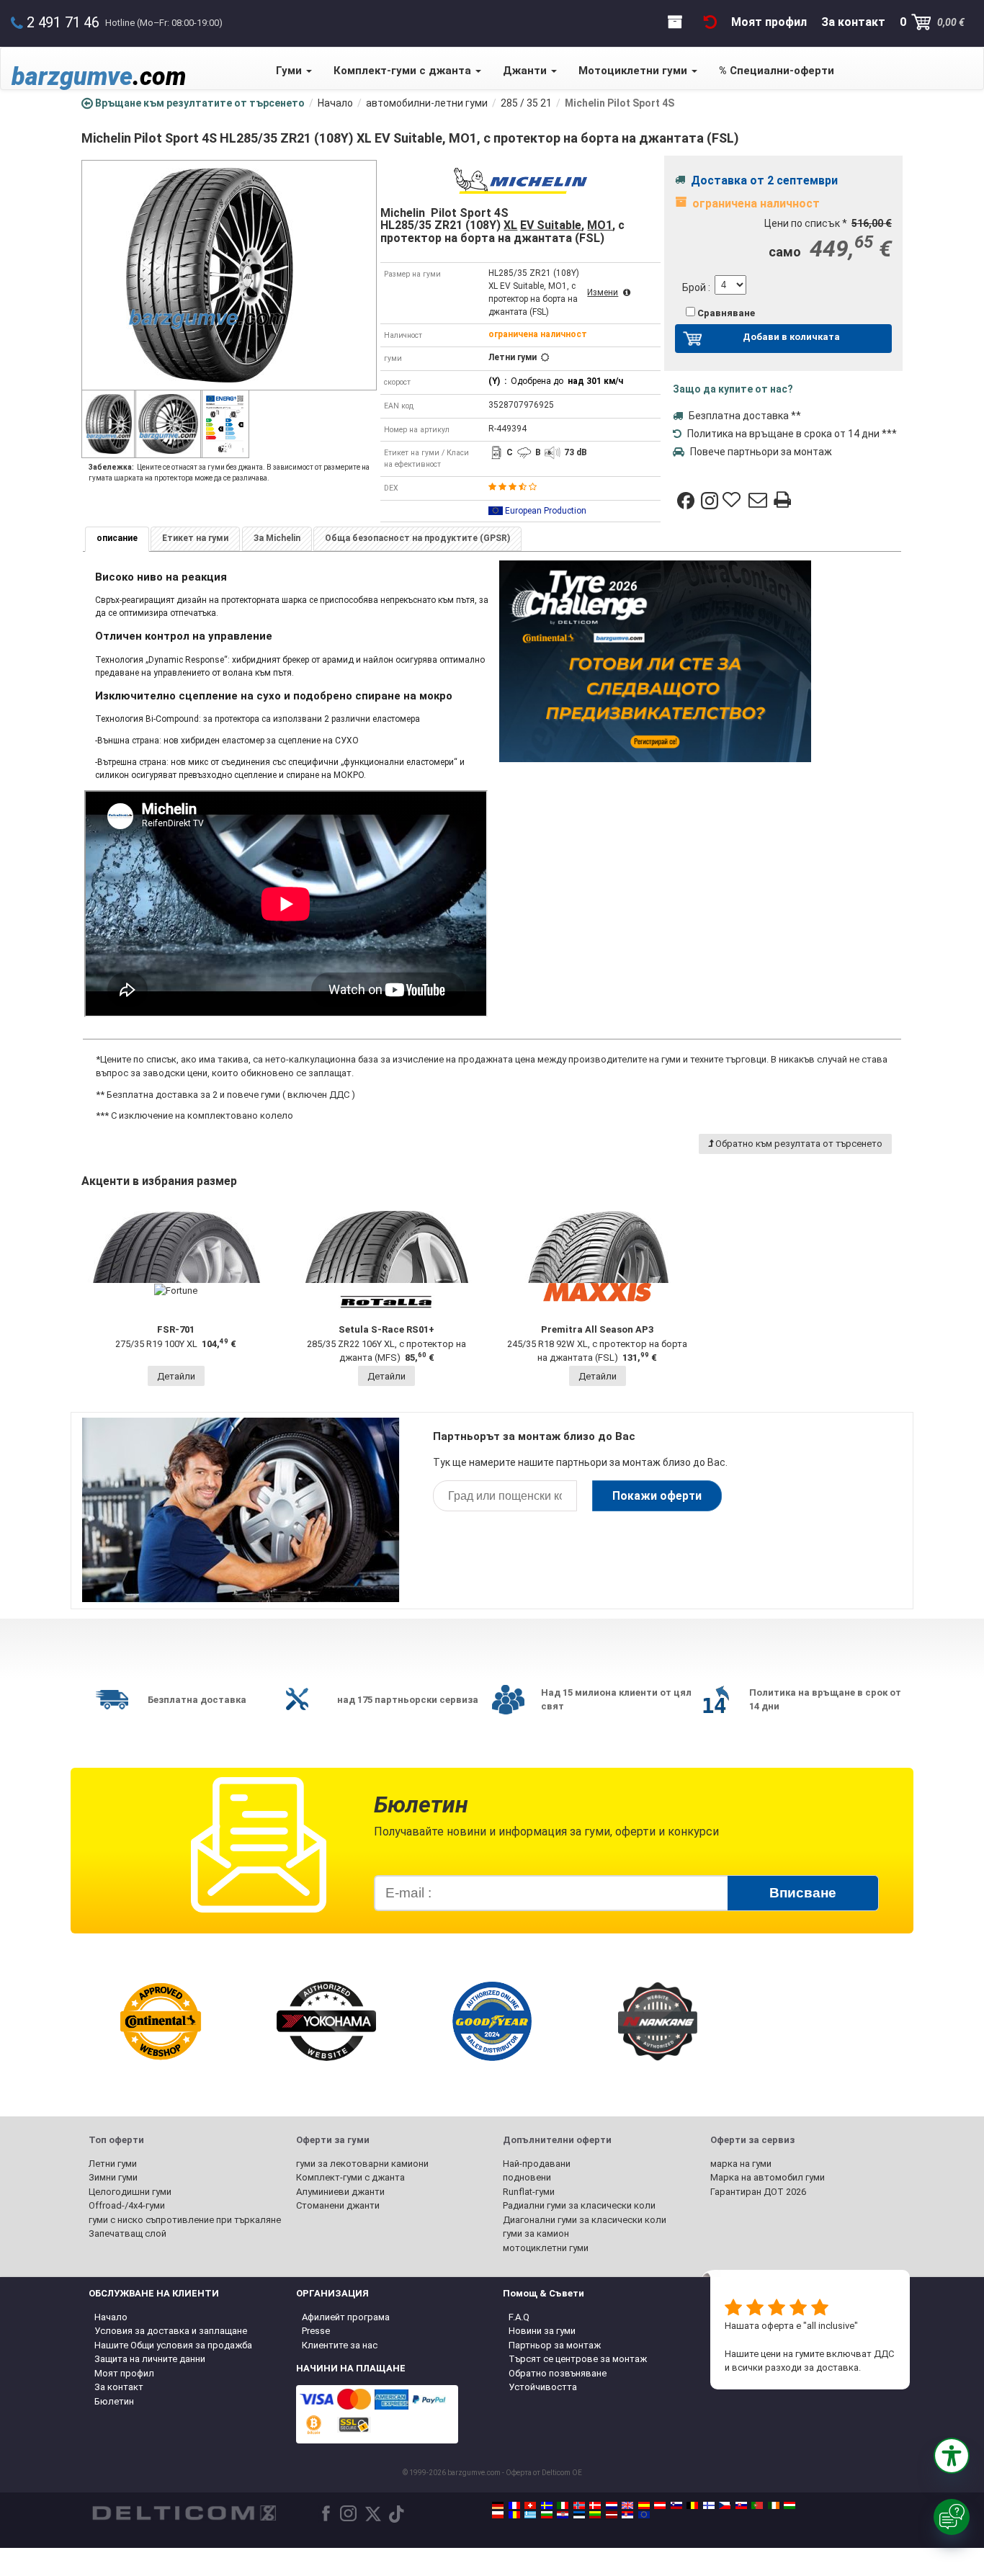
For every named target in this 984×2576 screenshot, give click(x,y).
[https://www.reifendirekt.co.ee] (579, 2515)
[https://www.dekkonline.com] (579, 2505)
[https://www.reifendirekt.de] (498, 2505)
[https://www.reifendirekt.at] (660, 2505)
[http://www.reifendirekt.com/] (644, 2515)
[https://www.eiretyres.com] (774, 2505)
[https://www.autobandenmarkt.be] (692, 2505)
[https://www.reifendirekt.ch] (530, 2505)
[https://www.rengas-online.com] (709, 2505)
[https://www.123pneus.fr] (514, 2505)
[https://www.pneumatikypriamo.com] (741, 2505)
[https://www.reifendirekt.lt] (595, 2515)
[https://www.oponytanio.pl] (498, 2515)
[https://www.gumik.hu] (790, 2505)
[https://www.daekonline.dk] (595, 2505)
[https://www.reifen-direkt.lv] (612, 2515)
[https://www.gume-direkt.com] (676, 2505)
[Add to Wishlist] (733, 501)
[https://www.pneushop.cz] (725, 2505)
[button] (952, 2456)
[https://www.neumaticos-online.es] (644, 2505)
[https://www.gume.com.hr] (563, 2515)
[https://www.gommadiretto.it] (563, 2505)
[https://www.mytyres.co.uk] (627, 2505)
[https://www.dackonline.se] (547, 2505)
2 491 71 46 (63, 22)
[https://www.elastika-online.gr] (530, 2515)
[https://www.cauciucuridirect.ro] (514, 2515)
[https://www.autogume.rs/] (627, 2515)
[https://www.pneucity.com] (757, 2505)
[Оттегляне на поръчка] (710, 22)
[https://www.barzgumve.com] (547, 2515)
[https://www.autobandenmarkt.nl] (612, 2505)
